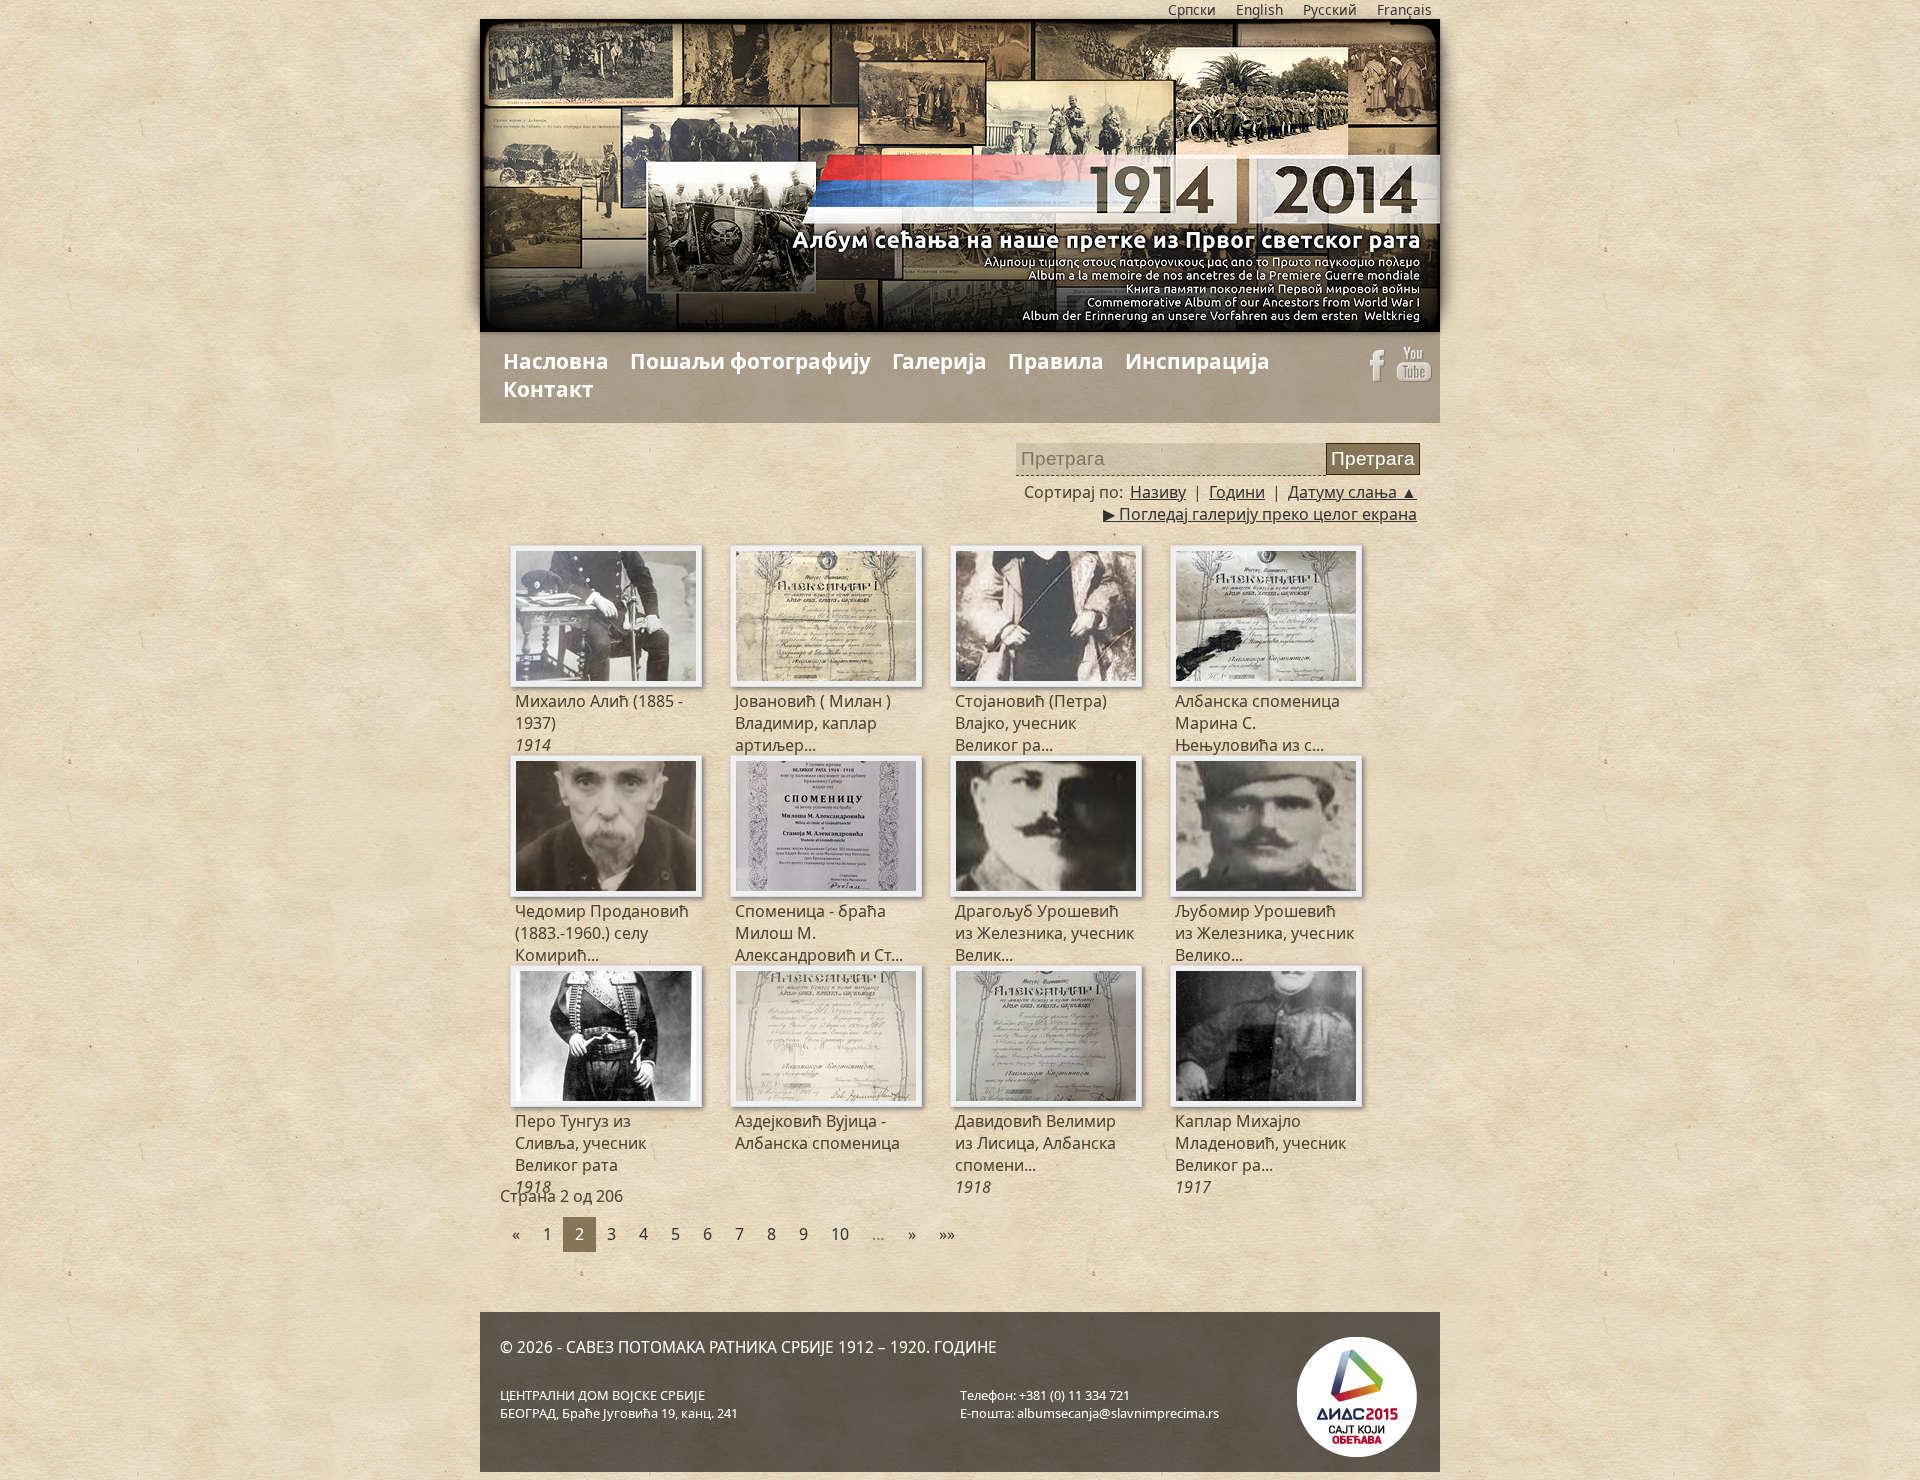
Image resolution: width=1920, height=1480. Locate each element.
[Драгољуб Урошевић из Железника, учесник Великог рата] (968, 771)
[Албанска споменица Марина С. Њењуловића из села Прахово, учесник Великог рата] (1188, 561)
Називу (1158, 492)
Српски (1192, 9)
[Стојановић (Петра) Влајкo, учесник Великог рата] (968, 561)
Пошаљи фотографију (750, 361)
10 (840, 1234)
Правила (1056, 361)
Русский (1330, 9)
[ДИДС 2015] (1354, 1399)
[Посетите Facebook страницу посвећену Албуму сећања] (1377, 376)
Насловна (556, 361)
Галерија (939, 361)
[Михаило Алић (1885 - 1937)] (528, 561)
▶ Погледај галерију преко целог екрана (1260, 514)
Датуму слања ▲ (1352, 492)
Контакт (548, 389)
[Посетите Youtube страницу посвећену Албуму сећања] (1414, 376)
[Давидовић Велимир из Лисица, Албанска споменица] (968, 981)
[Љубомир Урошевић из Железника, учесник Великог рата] (1188, 771)
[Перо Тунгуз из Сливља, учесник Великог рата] (528, 981)
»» (947, 1234)
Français (1404, 9)
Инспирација (1197, 361)
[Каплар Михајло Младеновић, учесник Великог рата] (1188, 981)
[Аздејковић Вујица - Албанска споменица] (748, 981)
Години (1237, 492)
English (1259, 9)
